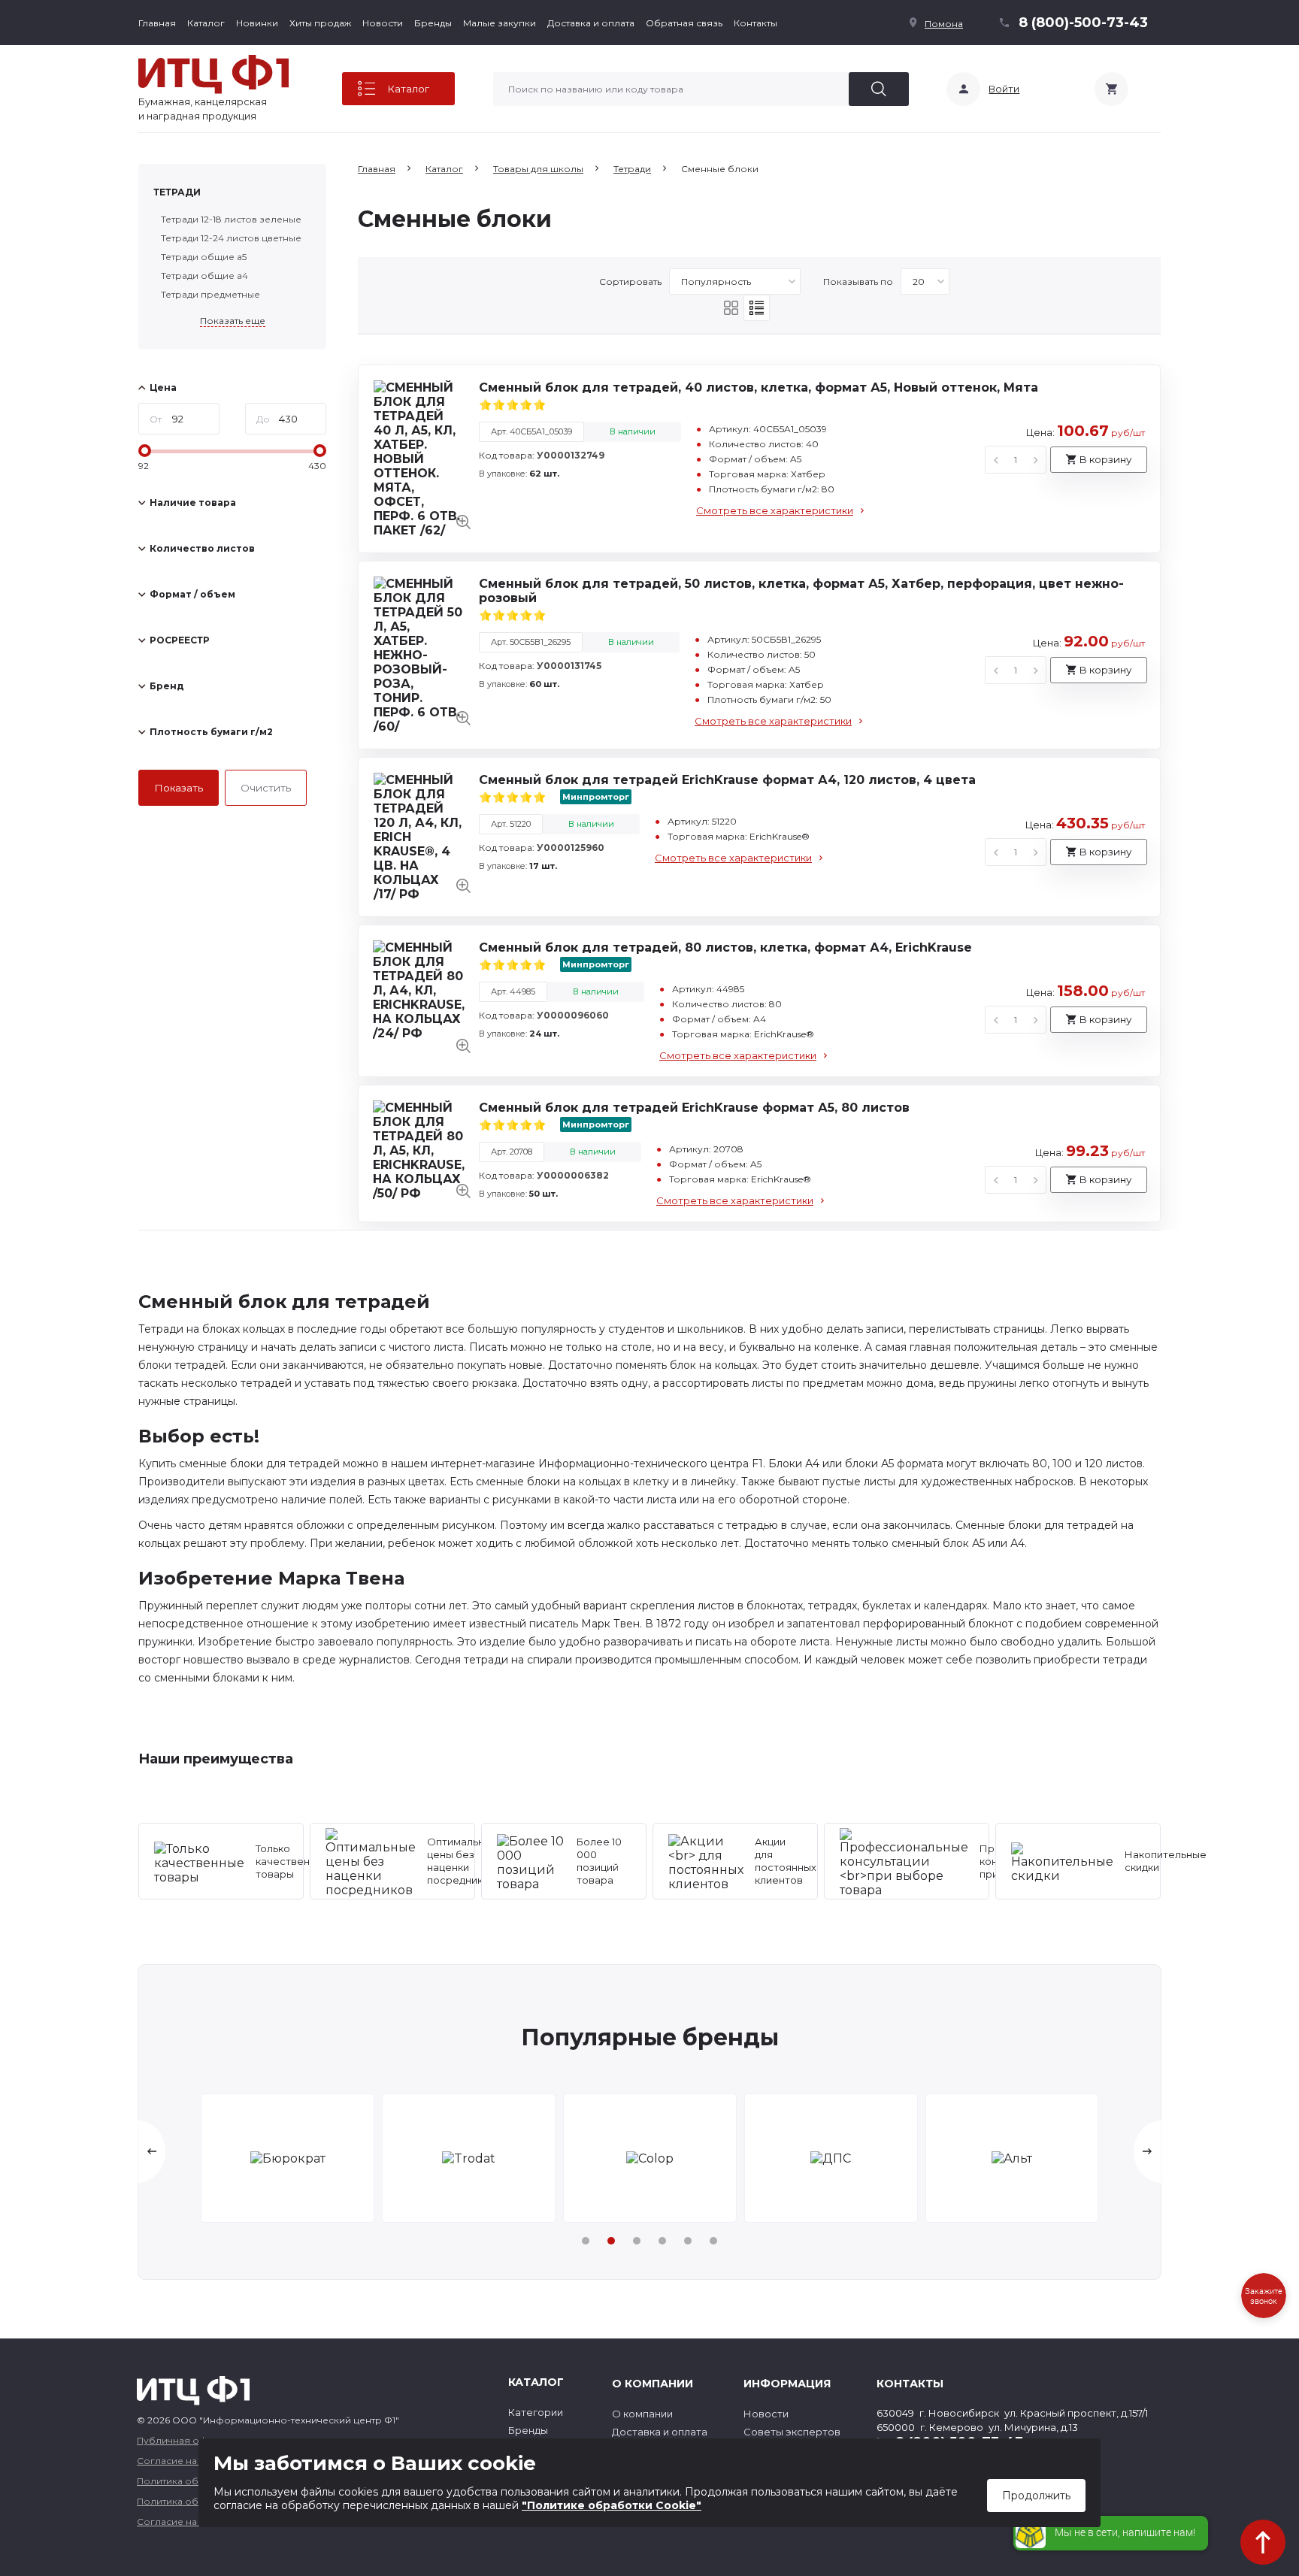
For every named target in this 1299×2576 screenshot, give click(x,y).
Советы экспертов (792, 2432)
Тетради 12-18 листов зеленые (231, 219)
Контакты (755, 23)
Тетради (177, 192)
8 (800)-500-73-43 (1083, 23)
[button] (586, 2241)
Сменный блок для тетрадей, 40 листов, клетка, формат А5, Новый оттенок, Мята (759, 387)
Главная (157, 23)
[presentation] (152, 2152)
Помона (944, 24)
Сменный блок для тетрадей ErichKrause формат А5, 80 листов (694, 1108)
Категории (536, 2412)
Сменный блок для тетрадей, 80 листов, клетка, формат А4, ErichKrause (725, 947)
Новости (383, 23)
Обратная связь (684, 23)
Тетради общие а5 (204, 257)
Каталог (206, 23)
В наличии (633, 431)
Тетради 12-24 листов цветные (231, 238)
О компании (642, 2414)
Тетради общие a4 (204, 275)
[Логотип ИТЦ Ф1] (213, 74)
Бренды (433, 23)
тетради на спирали (518, 1660)
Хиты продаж (320, 23)
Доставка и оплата (591, 23)
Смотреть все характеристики (775, 510)
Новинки (257, 23)
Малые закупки (500, 23)
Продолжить (1036, 2496)
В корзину (1105, 459)
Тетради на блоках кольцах (212, 1329)
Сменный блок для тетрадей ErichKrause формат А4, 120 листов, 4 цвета (727, 780)
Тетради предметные (210, 294)
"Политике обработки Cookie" (612, 2505)
